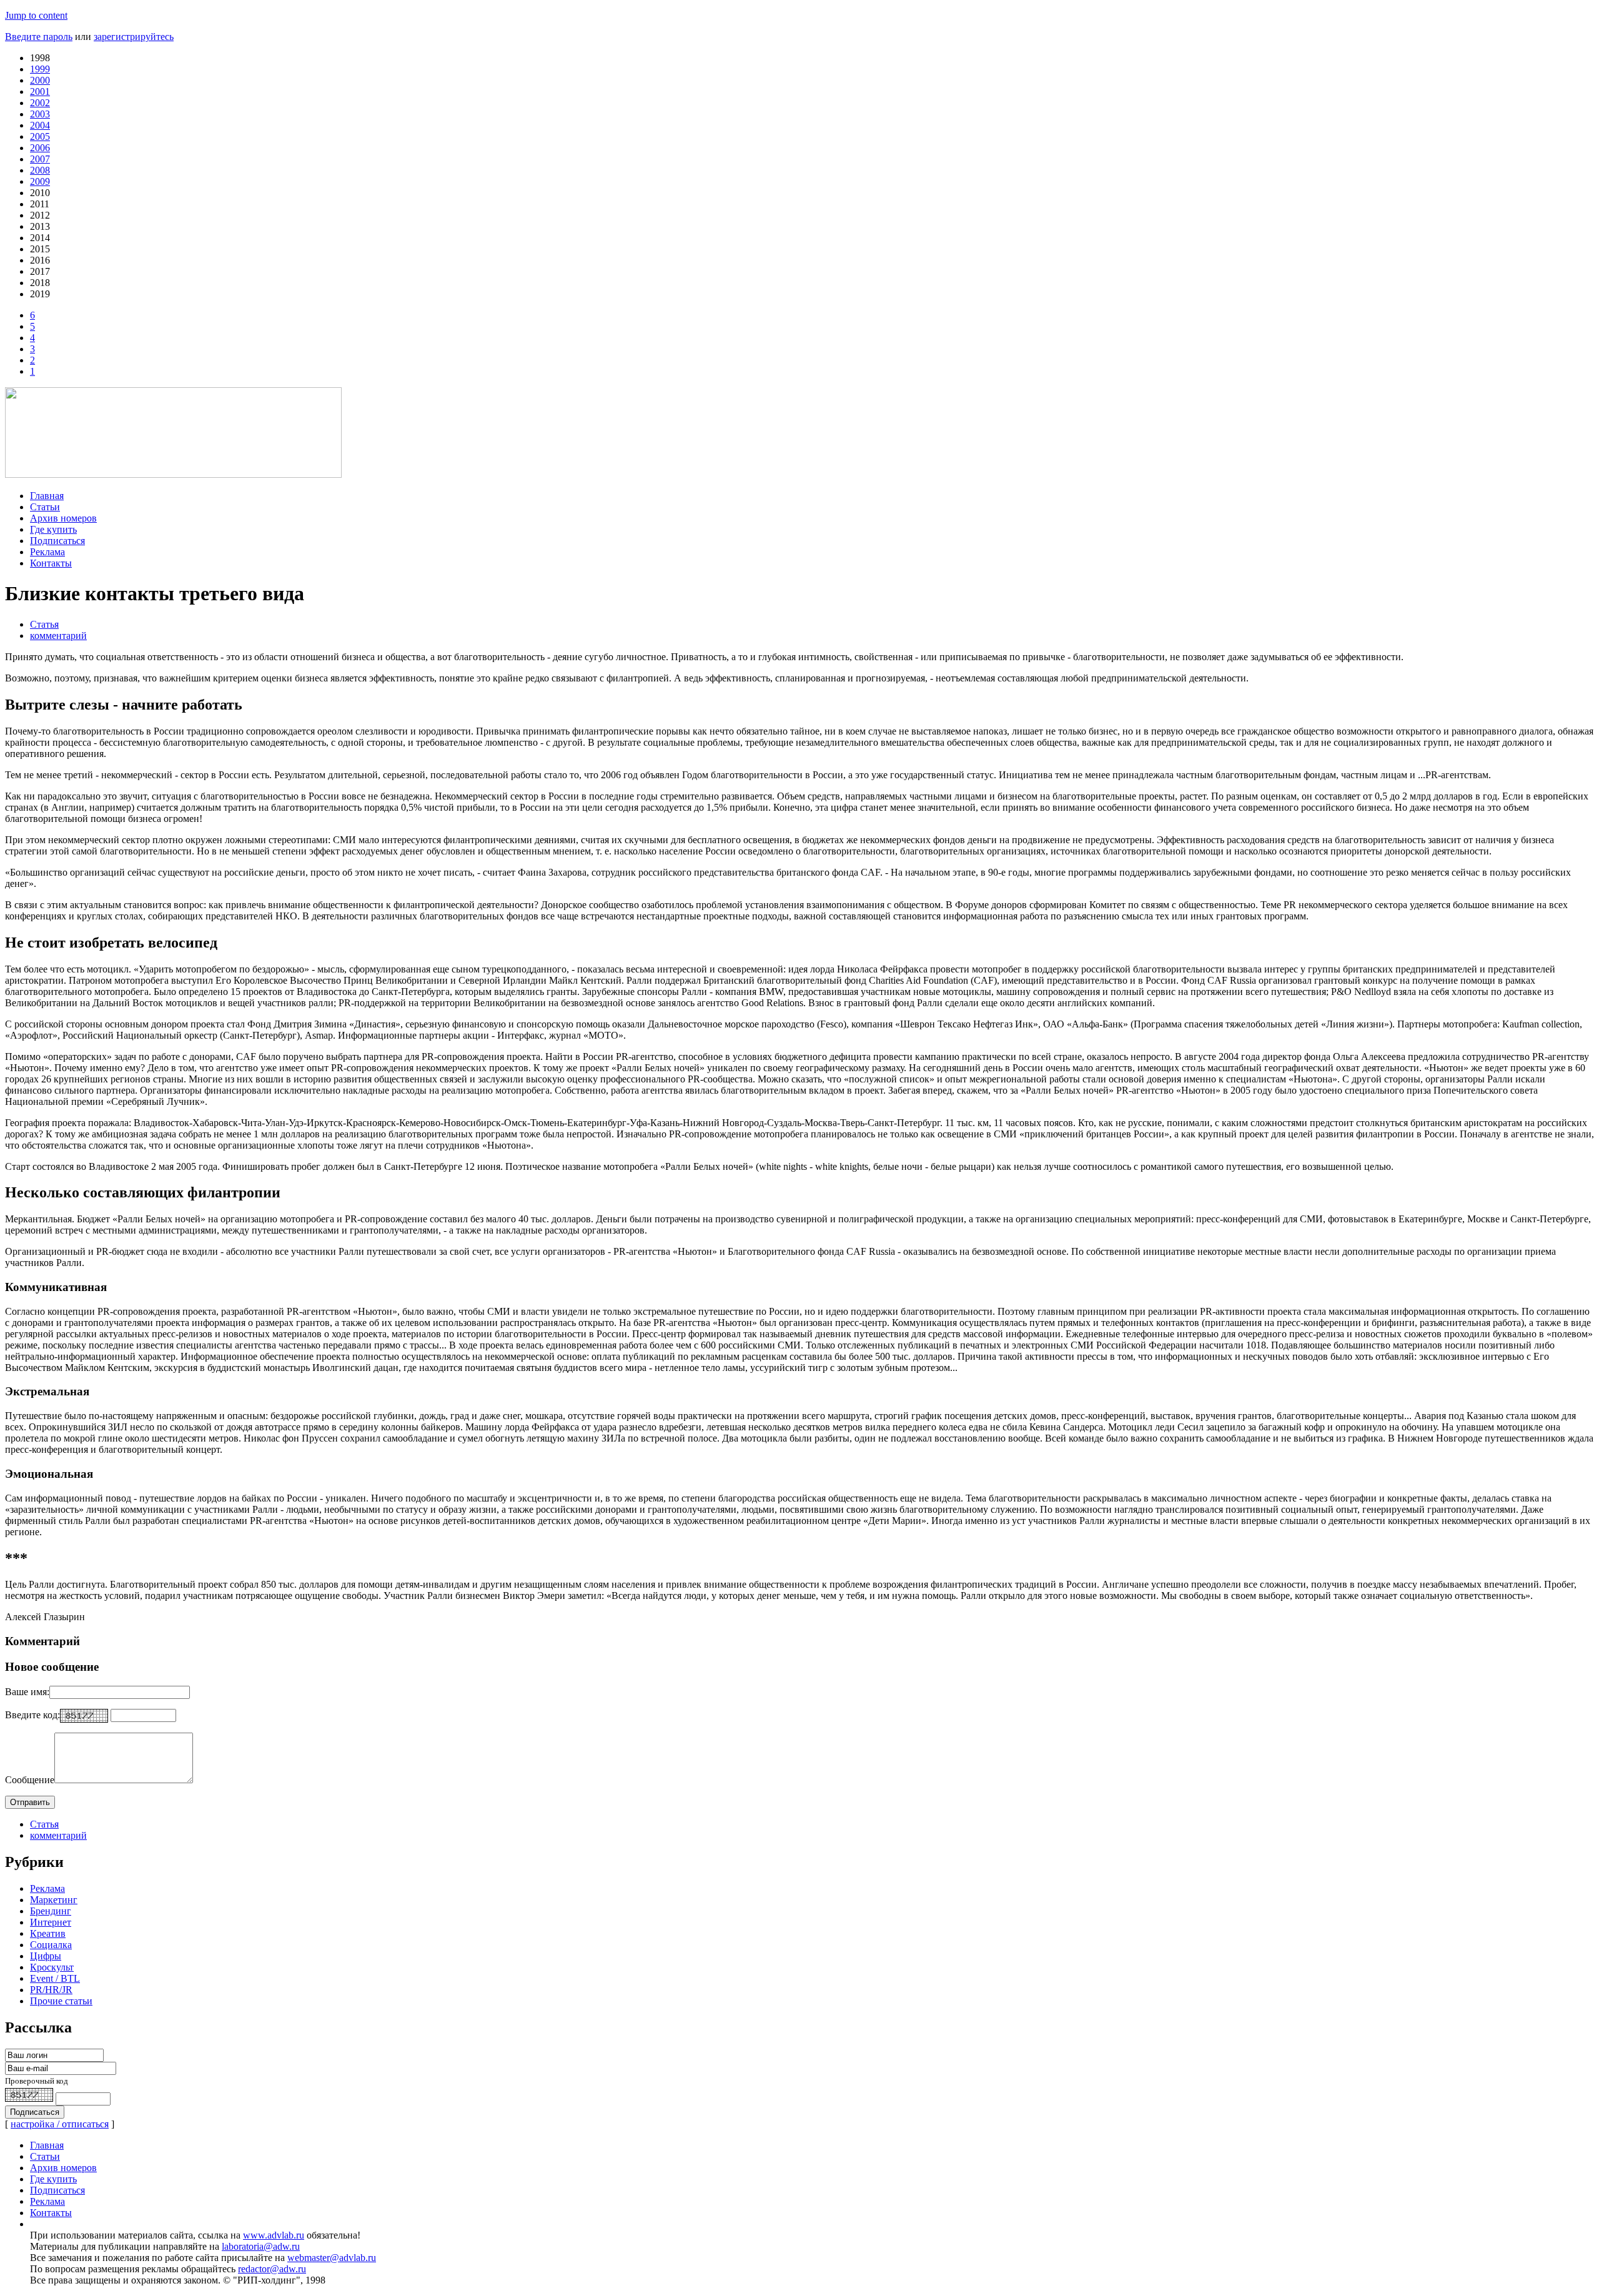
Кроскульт (52, 1967)
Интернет (51, 1922)
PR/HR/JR (51, 1990)
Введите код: (32, 1715)
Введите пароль (39, 37)
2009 (40, 181)
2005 (40, 136)
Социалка (51, 1945)
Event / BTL (55, 1978)
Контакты (51, 563)
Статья (44, 624)
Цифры (46, 1956)
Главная (47, 496)
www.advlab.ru (274, 2235)
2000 (40, 80)
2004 (40, 125)
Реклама (47, 552)
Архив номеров (63, 518)
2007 (40, 159)
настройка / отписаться (60, 2124)
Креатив (48, 1933)
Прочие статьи (61, 2001)
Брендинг (51, 1911)
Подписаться (57, 541)
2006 (40, 148)
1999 (40, 69)
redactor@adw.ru (272, 2269)
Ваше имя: (27, 1692)
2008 (40, 170)
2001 (40, 92)
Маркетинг (54, 1900)
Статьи (45, 507)
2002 (40, 103)
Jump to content (36, 15)
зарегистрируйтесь (134, 37)
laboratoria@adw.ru (261, 2246)
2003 (40, 114)
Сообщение (30, 1780)
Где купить (53, 529)
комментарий (58, 636)
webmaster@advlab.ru (332, 2258)
